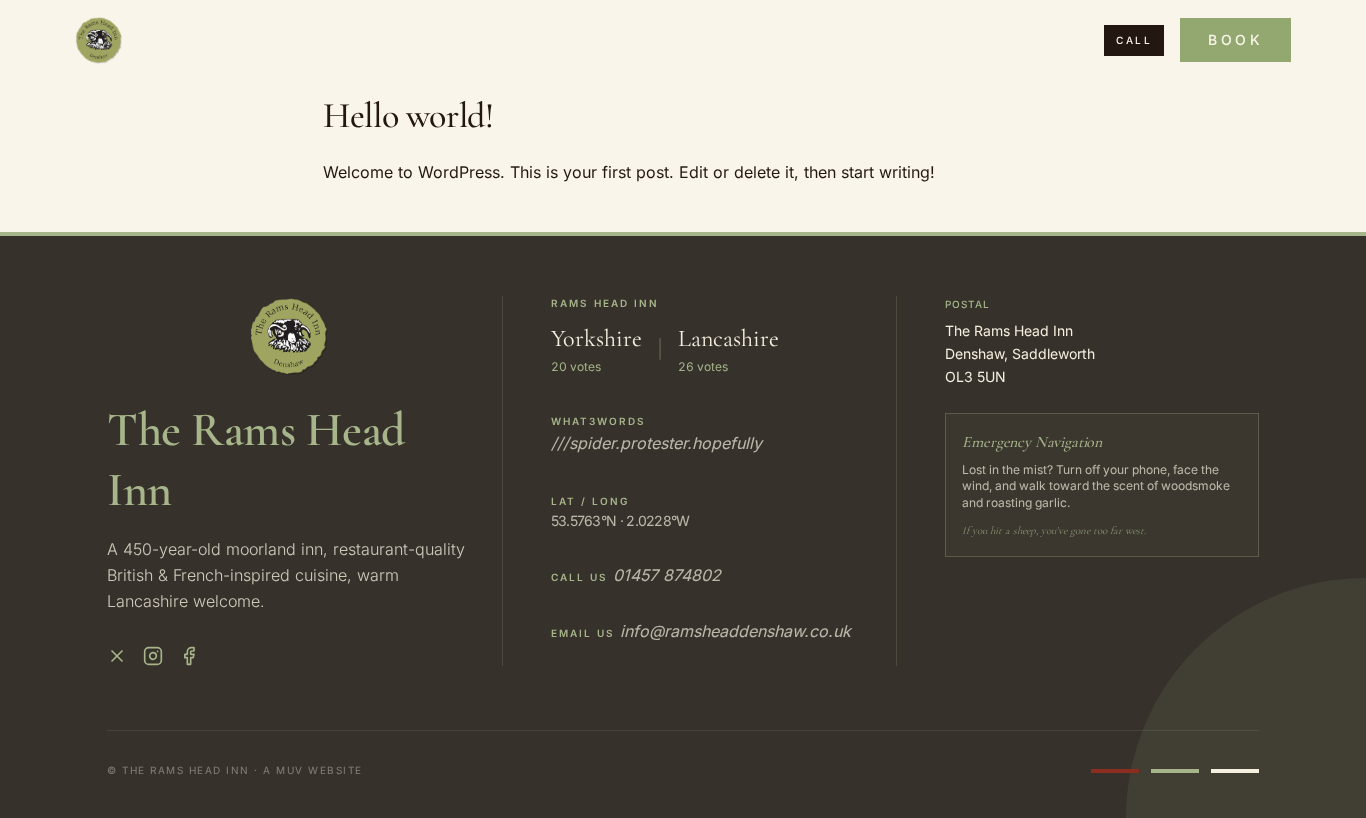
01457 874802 (667, 575)
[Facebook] (189, 656)
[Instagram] (153, 656)
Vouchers (712, 39)
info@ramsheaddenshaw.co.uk (735, 631)
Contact (839, 39)
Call (1134, 40)
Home (371, 39)
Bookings (580, 39)
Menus (465, 39)
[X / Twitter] (117, 656)
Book (1235, 39)
